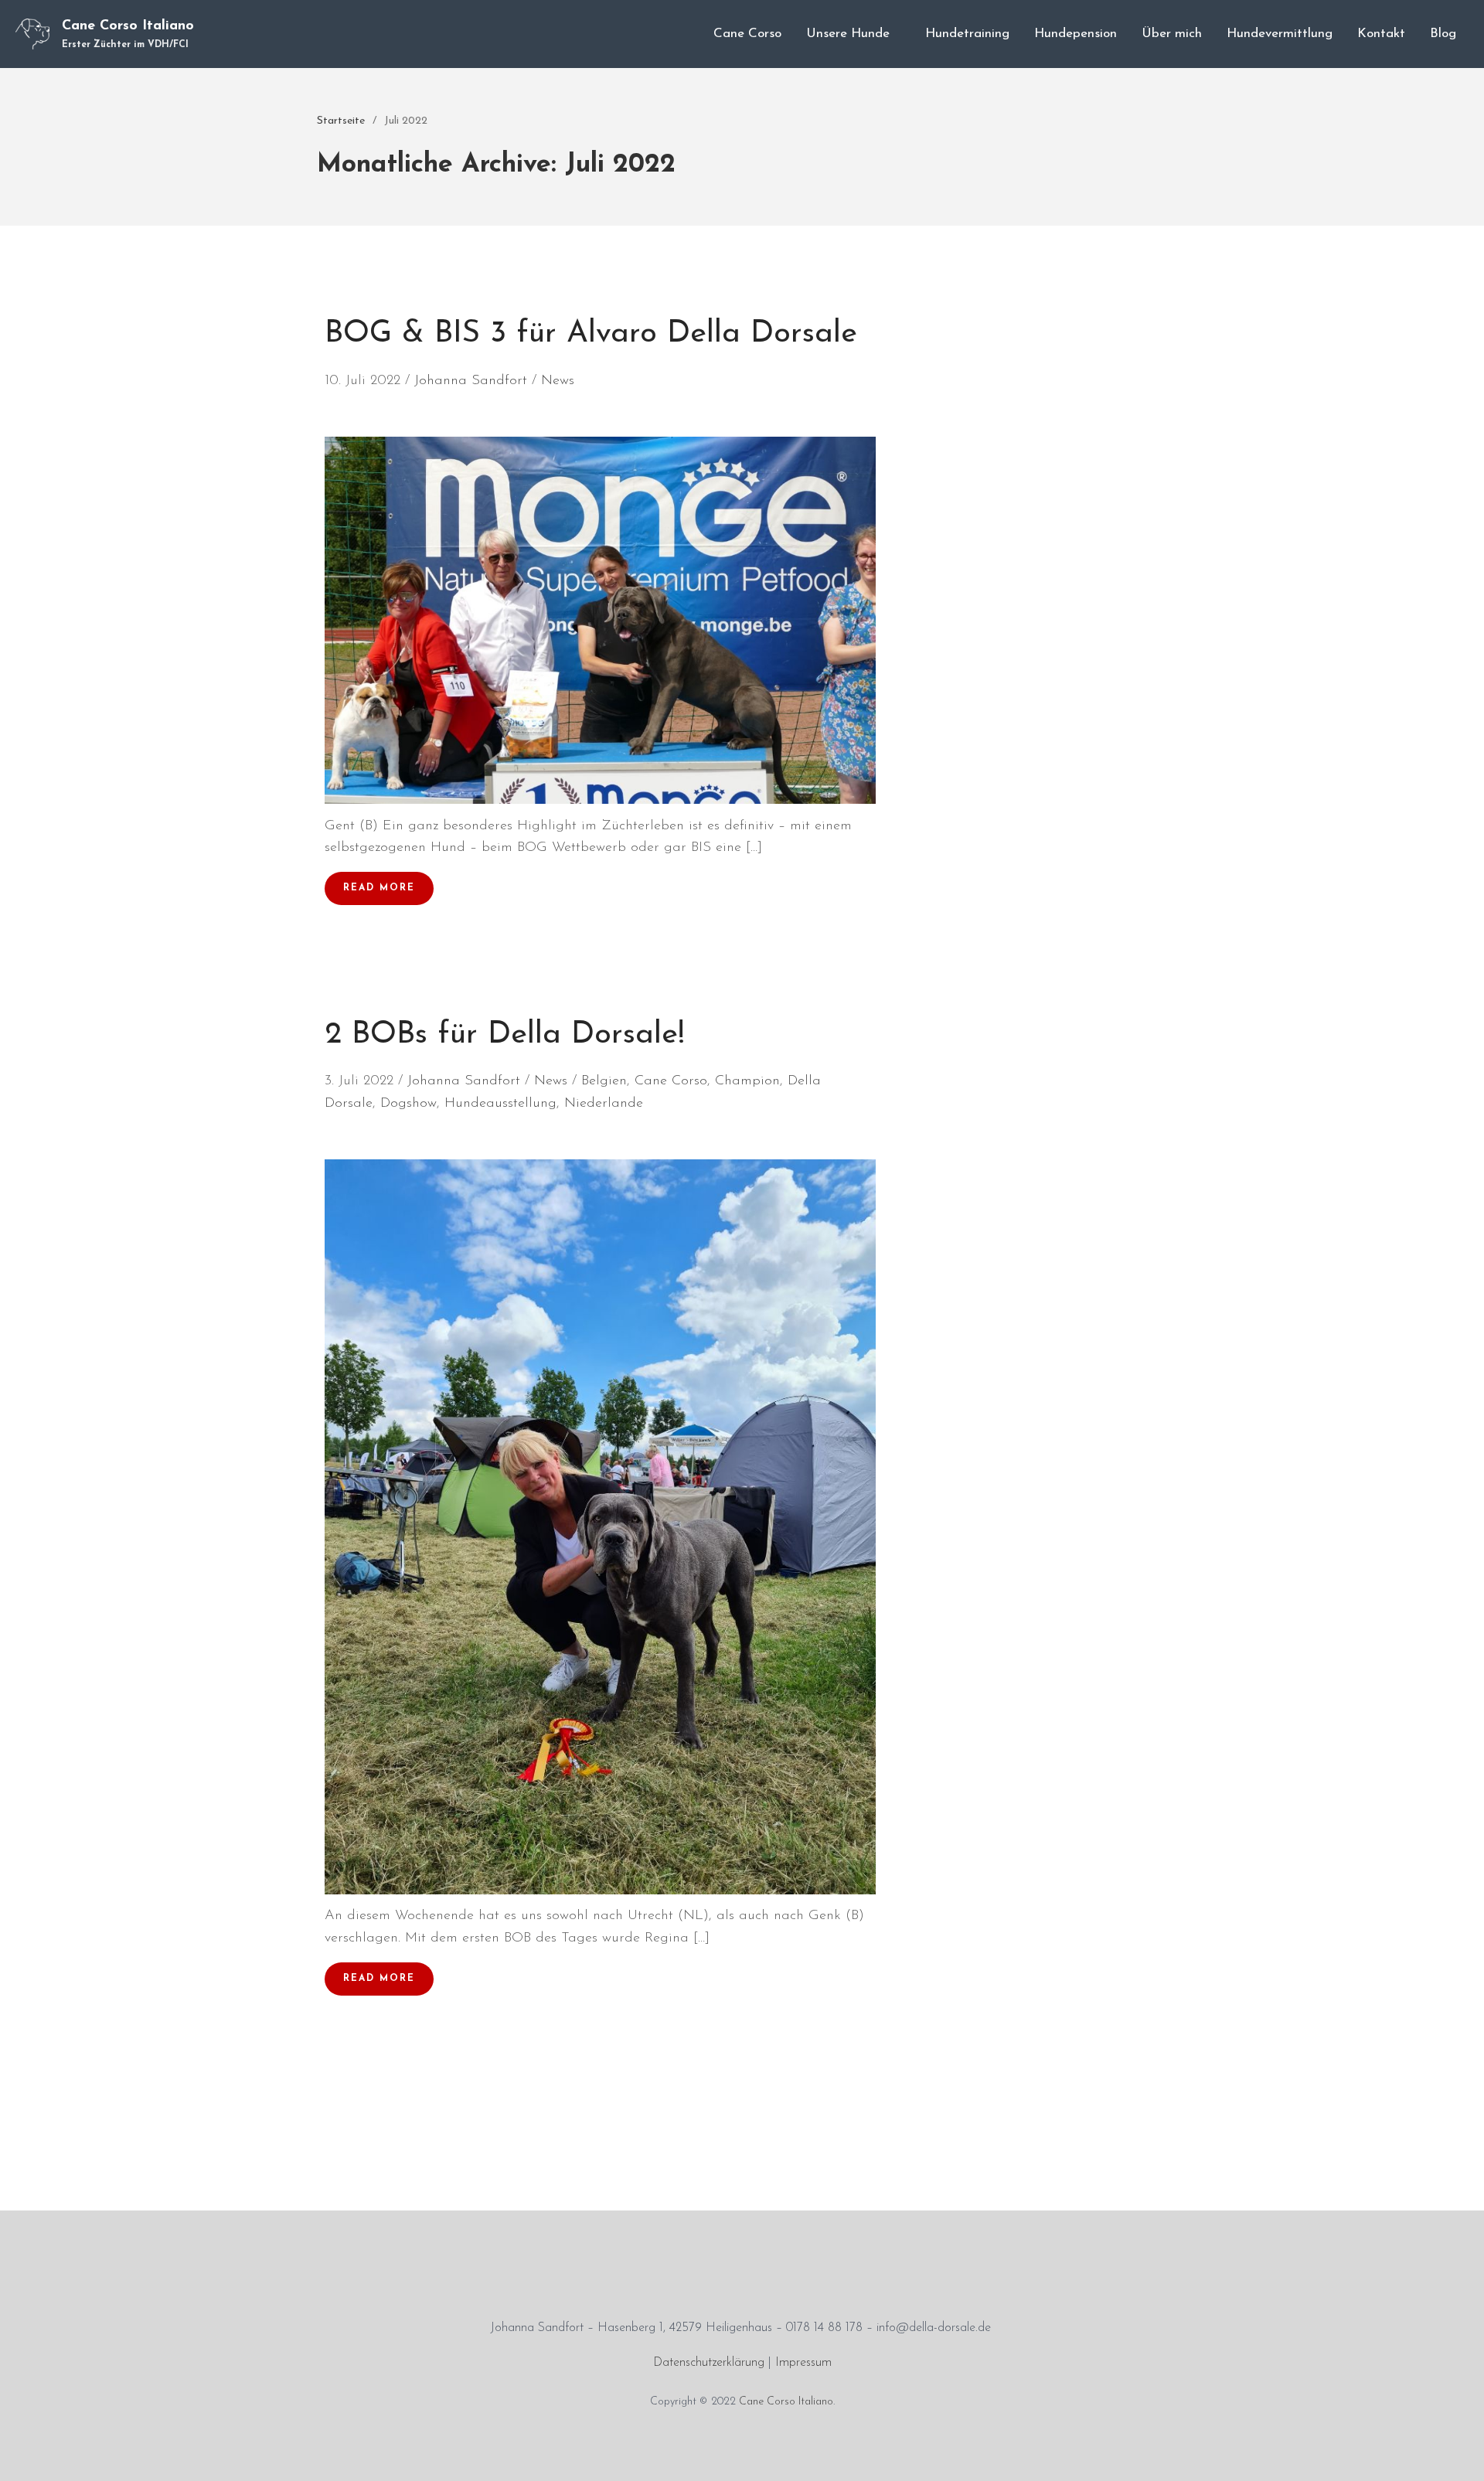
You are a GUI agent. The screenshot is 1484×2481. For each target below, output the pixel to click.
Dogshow (408, 1104)
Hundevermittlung (1280, 34)
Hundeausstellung (500, 1104)
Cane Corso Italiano (128, 26)
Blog (1443, 34)
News (558, 381)
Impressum (803, 2363)
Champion (747, 1081)
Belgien (604, 1081)
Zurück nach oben (1456, 2453)
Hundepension (1076, 34)
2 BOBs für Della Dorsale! (505, 1035)
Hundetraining (967, 34)
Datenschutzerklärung (709, 2363)
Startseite (341, 121)
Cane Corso (747, 34)
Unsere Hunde (848, 34)
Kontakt (1381, 34)
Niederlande (604, 1104)
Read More (379, 888)
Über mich (1172, 34)
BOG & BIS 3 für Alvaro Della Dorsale (591, 334)
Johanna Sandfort (471, 381)
